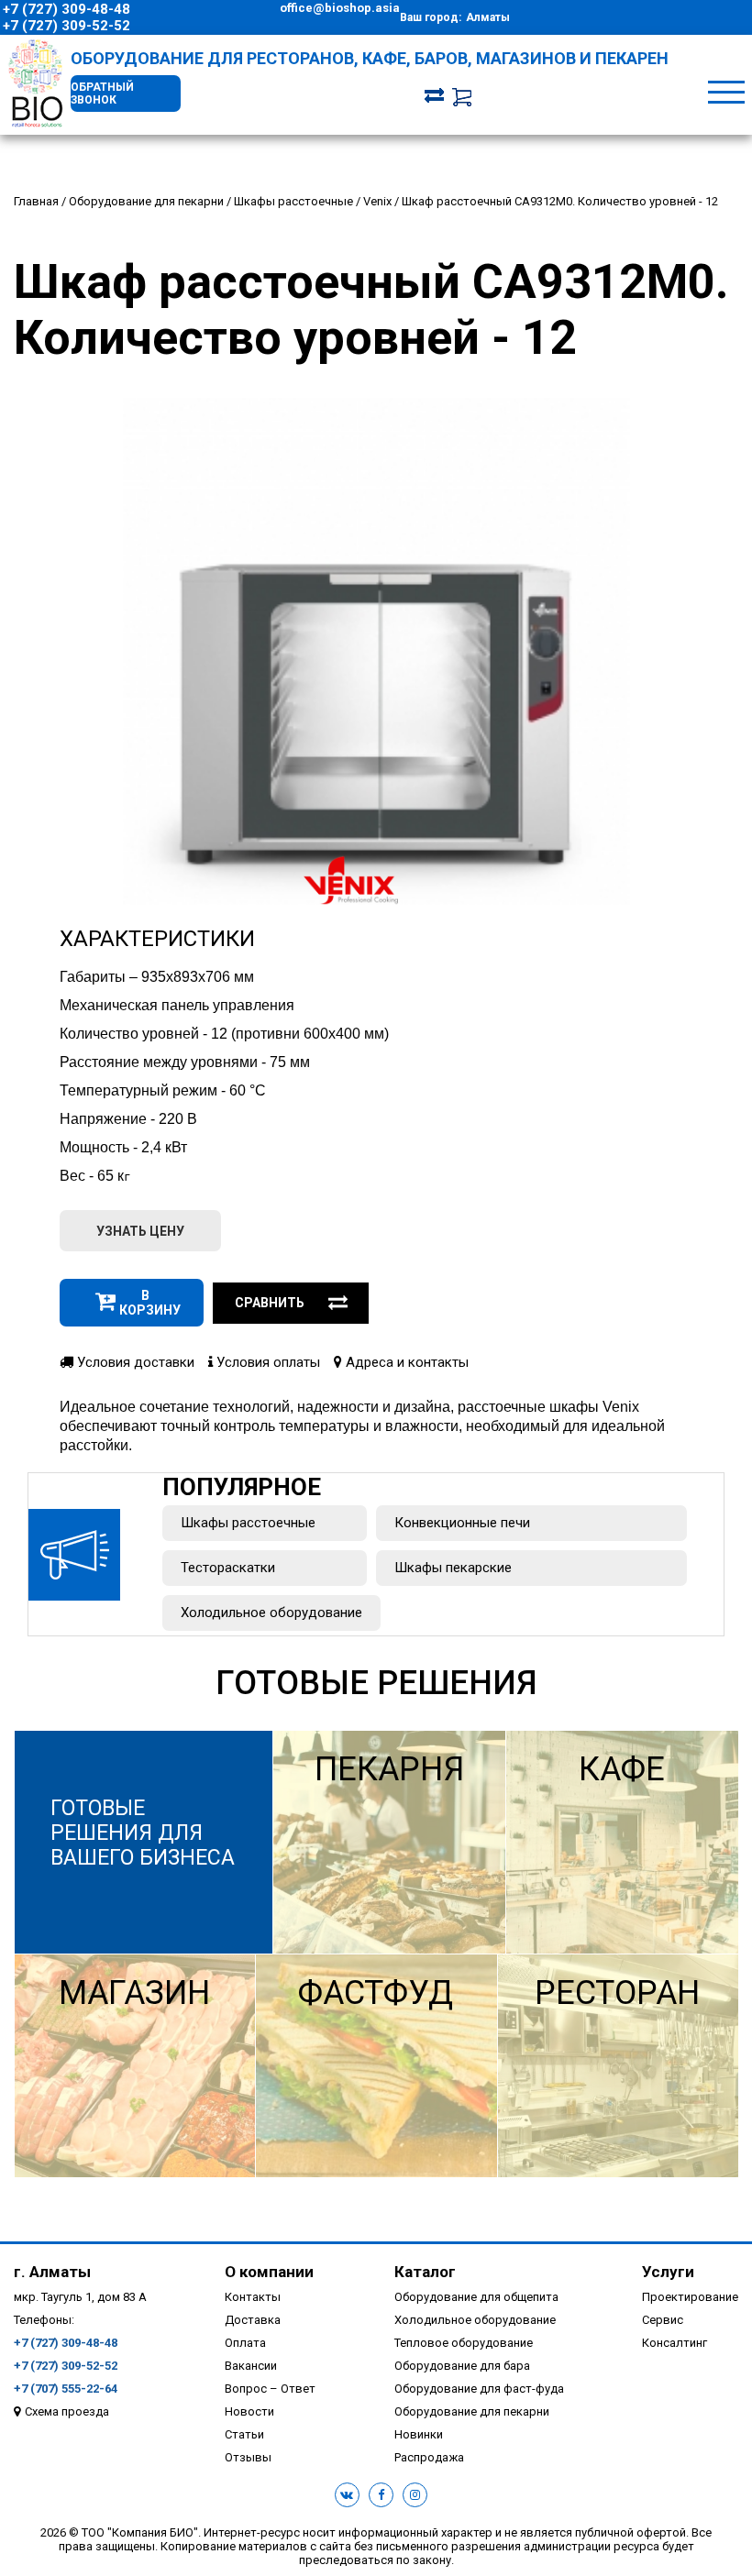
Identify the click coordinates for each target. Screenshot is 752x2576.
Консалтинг (675, 2343)
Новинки (419, 2434)
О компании (269, 2272)
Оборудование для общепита (476, 2297)
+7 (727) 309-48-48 (66, 9)
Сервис (663, 2320)
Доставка (253, 2320)
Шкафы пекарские (453, 1568)
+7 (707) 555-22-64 (66, 2389)
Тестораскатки (228, 1568)
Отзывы (248, 2457)
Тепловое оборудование (464, 2343)
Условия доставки (134, 1362)
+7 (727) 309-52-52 (66, 26)
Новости (249, 2411)
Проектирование (690, 2297)
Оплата (245, 2343)
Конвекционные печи (462, 1523)
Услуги (668, 2272)
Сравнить (270, 1303)
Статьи (244, 2434)
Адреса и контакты (405, 1362)
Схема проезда (67, 2411)
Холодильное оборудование (271, 1613)
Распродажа (429, 2457)
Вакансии (251, 2366)
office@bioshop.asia (340, 8)
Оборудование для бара (462, 2366)
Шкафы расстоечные (248, 1523)
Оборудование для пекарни (472, 2411)
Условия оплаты (266, 1362)
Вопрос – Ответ (270, 2389)
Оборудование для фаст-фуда (479, 2389)
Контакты (253, 2297)
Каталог (425, 2272)
